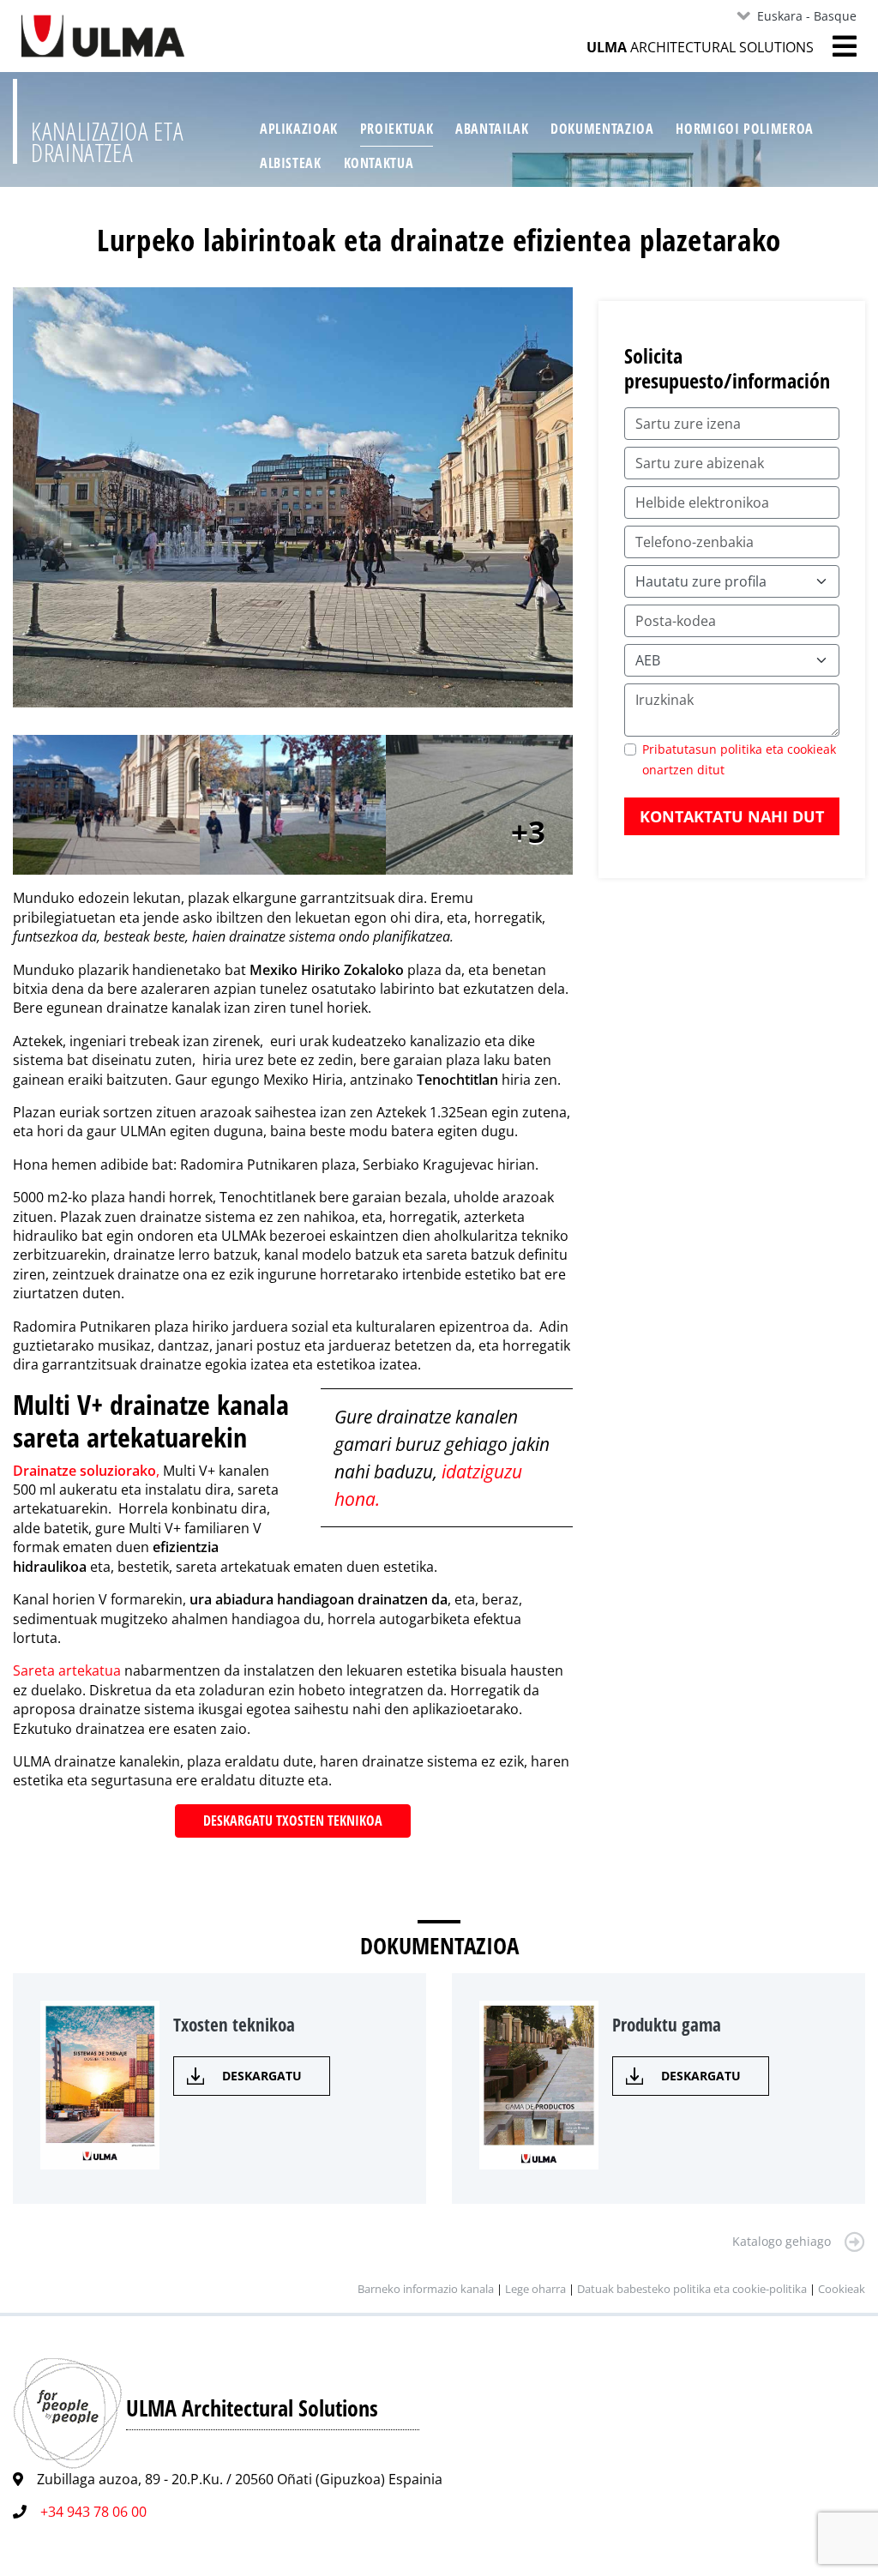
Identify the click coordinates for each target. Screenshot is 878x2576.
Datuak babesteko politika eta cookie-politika (693, 2289)
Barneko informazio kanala (426, 2289)
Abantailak (492, 129)
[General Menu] (835, 46)
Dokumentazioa (602, 129)
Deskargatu (262, 2076)
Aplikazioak (299, 129)
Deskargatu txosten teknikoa (293, 1821)
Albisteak (291, 163)
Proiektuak (397, 129)
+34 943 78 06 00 (93, 2512)
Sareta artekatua (69, 1670)
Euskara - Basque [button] (807, 16)
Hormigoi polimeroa (745, 129)
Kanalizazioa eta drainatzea (107, 142)
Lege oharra (535, 2289)
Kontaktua (379, 163)
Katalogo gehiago (782, 2241)
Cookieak (842, 2289)
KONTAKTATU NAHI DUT (732, 816)
